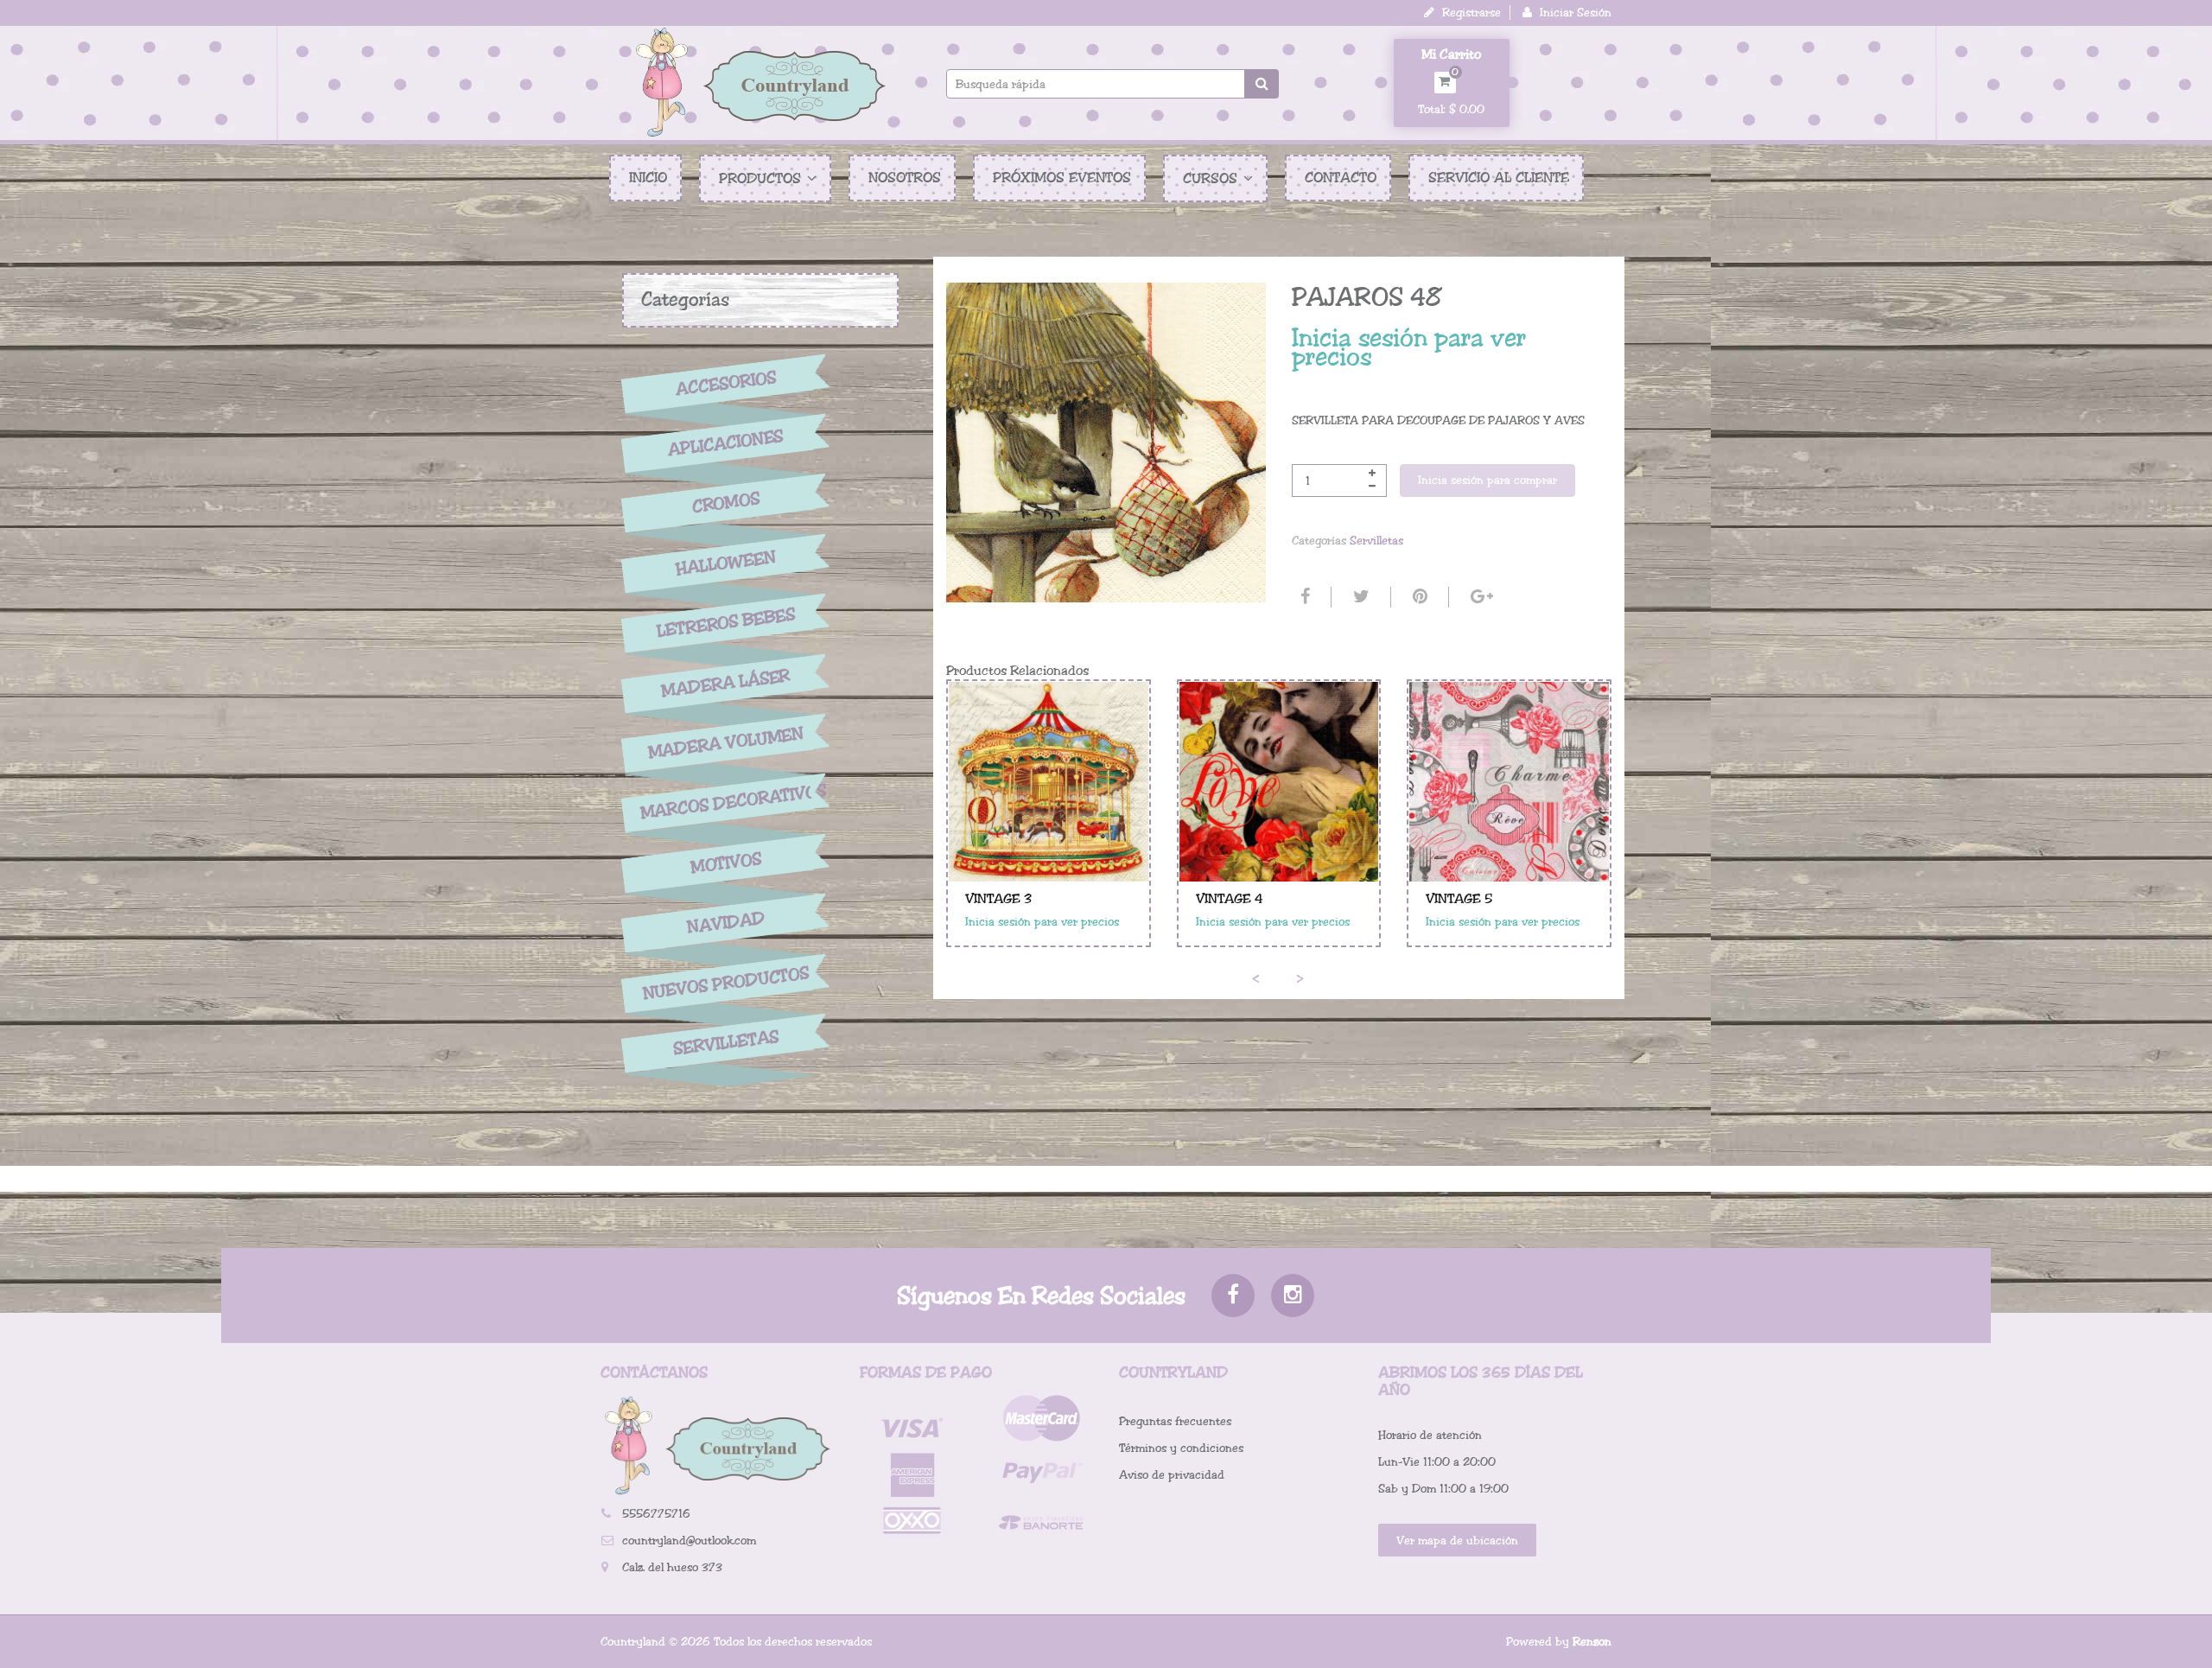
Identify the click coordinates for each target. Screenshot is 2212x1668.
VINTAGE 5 (1459, 899)
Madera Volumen (726, 743)
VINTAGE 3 (998, 899)
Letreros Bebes (726, 623)
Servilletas (726, 1044)
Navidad (726, 923)
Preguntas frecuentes (1175, 1421)
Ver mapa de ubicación (1457, 1541)
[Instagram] (1293, 1296)
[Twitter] (1359, 597)
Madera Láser (726, 683)
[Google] (1480, 597)
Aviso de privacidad (1172, 1475)
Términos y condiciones (1181, 1448)
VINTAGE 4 (1230, 899)
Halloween (726, 563)
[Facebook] (1303, 597)
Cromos (725, 503)
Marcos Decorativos (726, 802)
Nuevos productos (725, 983)
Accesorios (726, 383)
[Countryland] (760, 82)
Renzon (1592, 1642)
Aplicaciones (726, 443)
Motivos (725, 863)
